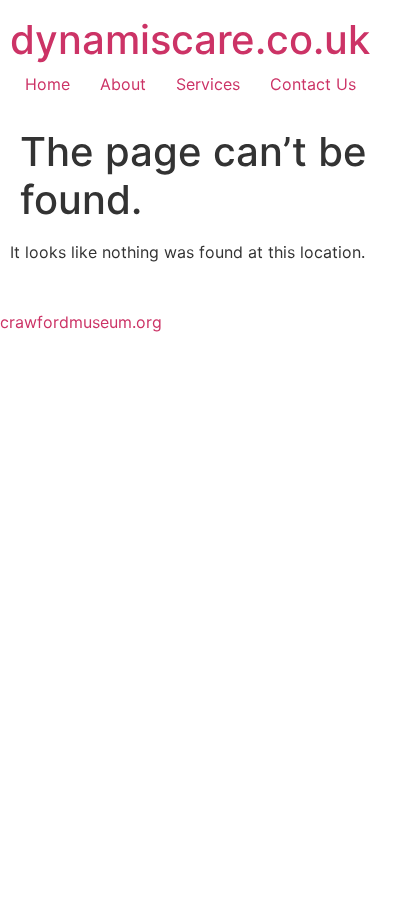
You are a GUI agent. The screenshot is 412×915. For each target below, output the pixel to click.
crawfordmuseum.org (81, 322)
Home (47, 84)
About (123, 84)
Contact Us (313, 84)
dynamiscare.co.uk (190, 39)
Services (208, 84)
